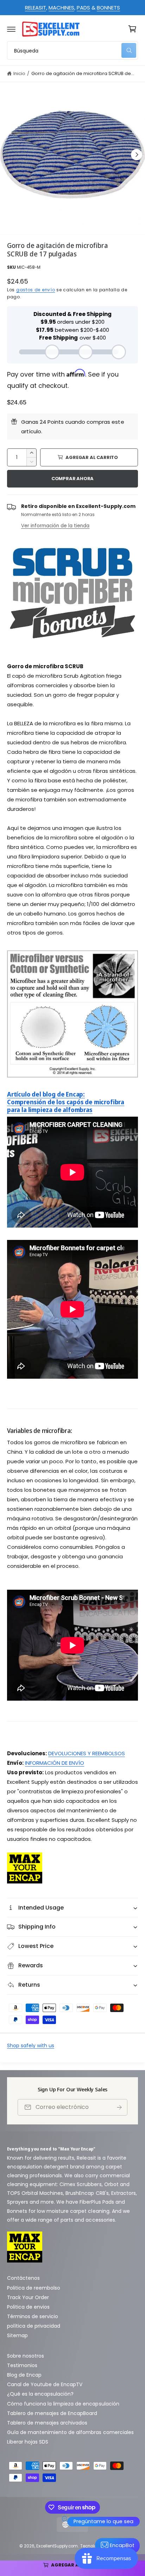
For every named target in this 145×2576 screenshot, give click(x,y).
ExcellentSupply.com (57, 2546)
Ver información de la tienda (55, 526)
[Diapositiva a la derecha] (137, 155)
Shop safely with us (31, 2046)
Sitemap (17, 2335)
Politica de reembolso (34, 2288)
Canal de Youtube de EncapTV (45, 2384)
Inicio (19, 73)
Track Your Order (28, 2297)
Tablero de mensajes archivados (47, 2423)
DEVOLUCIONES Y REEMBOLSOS (86, 1753)
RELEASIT (36, 8)
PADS (83, 8)
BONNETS (108, 8)
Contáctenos (23, 2278)
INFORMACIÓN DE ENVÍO (55, 1763)
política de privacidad (34, 2326)
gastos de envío (36, 290)
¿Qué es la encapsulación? (40, 2394)
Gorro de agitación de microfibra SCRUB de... (83, 73)
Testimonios (22, 2365)
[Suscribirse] (119, 2107)
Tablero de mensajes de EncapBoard (52, 2413)
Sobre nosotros (26, 2356)
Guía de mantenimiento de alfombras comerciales (70, 2432)
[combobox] (72, 50)
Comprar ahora (72, 479)
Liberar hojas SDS (28, 2442)
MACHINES (61, 8)
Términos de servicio (33, 2316)
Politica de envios (28, 2307)
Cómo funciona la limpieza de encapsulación (63, 2404)
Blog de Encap (24, 2375)
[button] (11, 29)
